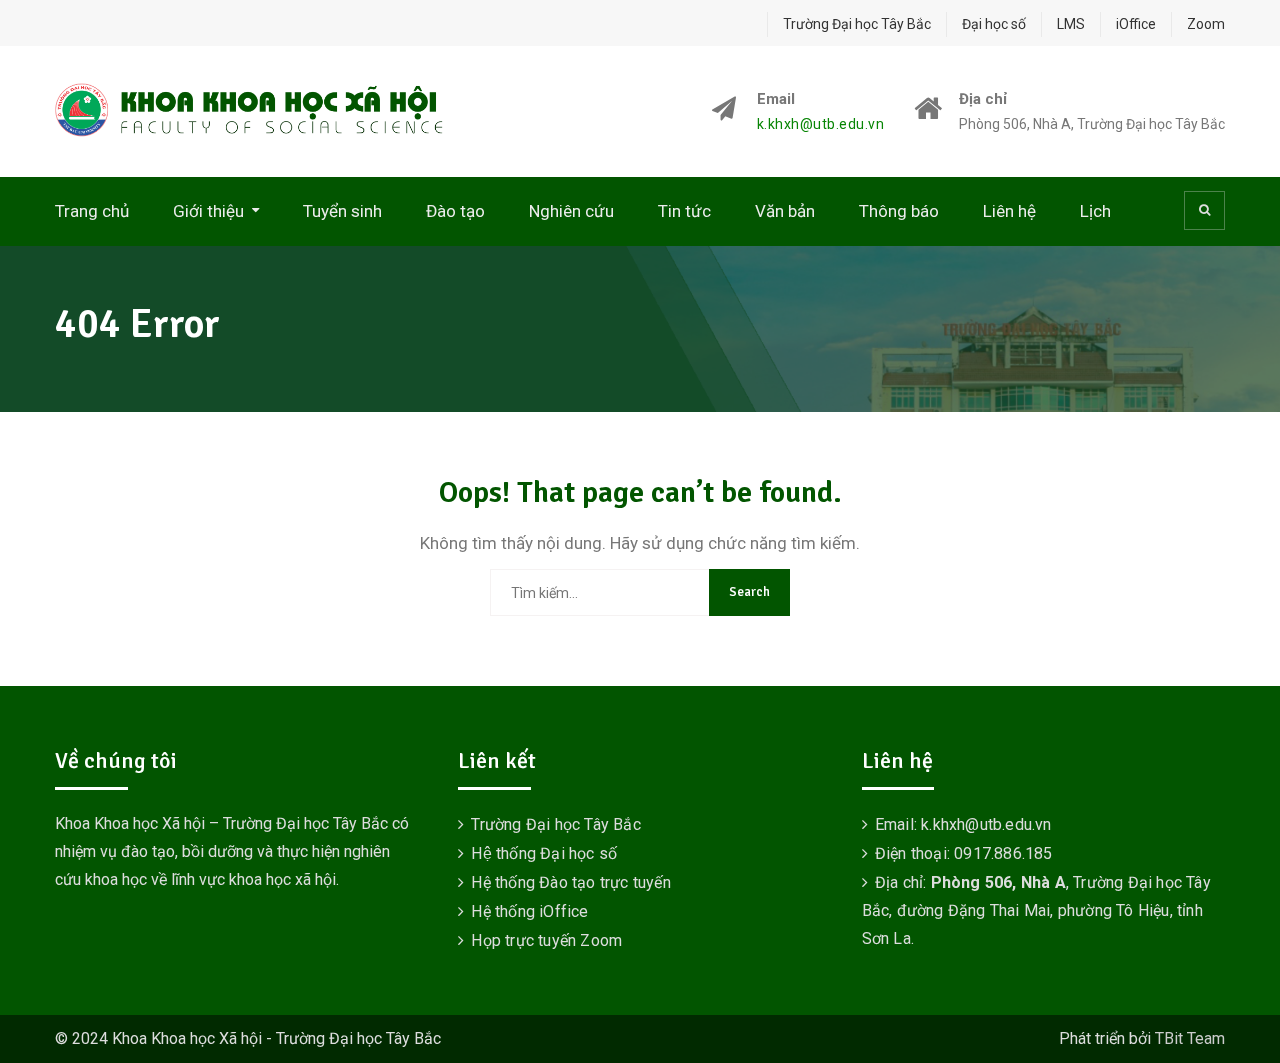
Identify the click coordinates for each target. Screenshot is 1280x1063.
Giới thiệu (208, 211)
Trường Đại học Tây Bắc (857, 24)
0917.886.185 (1003, 853)
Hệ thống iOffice (529, 911)
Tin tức (684, 211)
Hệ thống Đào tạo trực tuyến (570, 882)
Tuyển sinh (342, 211)
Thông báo (899, 211)
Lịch (1095, 211)
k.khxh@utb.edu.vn (821, 124)
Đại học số (994, 24)
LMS (1071, 24)
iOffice (1136, 24)
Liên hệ (1009, 211)
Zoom (1206, 24)
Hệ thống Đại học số (544, 853)
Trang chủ (92, 211)
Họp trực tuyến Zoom (546, 940)
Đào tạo (455, 211)
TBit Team (1190, 1038)
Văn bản (785, 211)
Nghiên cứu (571, 211)
